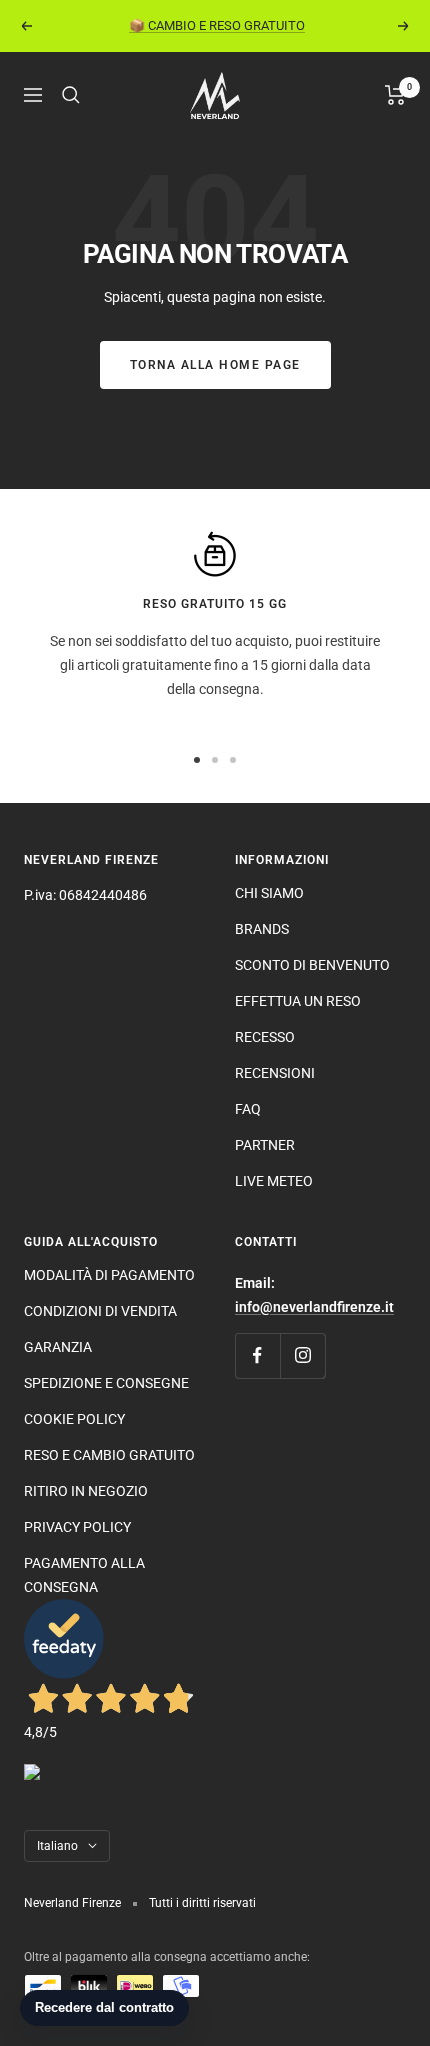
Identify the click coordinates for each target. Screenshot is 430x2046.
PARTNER (265, 1145)
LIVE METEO (274, 1181)
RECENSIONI (275, 1073)
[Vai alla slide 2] (215, 760)
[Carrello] (395, 95)
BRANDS (262, 929)
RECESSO (265, 1037)
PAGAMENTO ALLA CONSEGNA (84, 1575)
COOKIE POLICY (74, 1419)
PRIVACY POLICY (77, 1527)
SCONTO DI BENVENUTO (312, 965)
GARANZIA (58, 1347)
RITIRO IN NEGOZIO (86, 1491)
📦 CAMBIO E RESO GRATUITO (217, 25)
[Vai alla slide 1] (197, 760)
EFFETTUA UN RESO (298, 1001)
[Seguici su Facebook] (257, 1355)
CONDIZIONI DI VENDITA (100, 1311)
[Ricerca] (71, 95)
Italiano (57, 1846)
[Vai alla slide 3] (233, 760)
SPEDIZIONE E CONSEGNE (106, 1383)
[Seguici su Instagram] (302, 1355)
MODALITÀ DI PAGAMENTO (109, 1275)
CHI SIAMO (269, 893)
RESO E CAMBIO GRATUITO (109, 1455)
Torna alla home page (215, 365)
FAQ (248, 1109)
